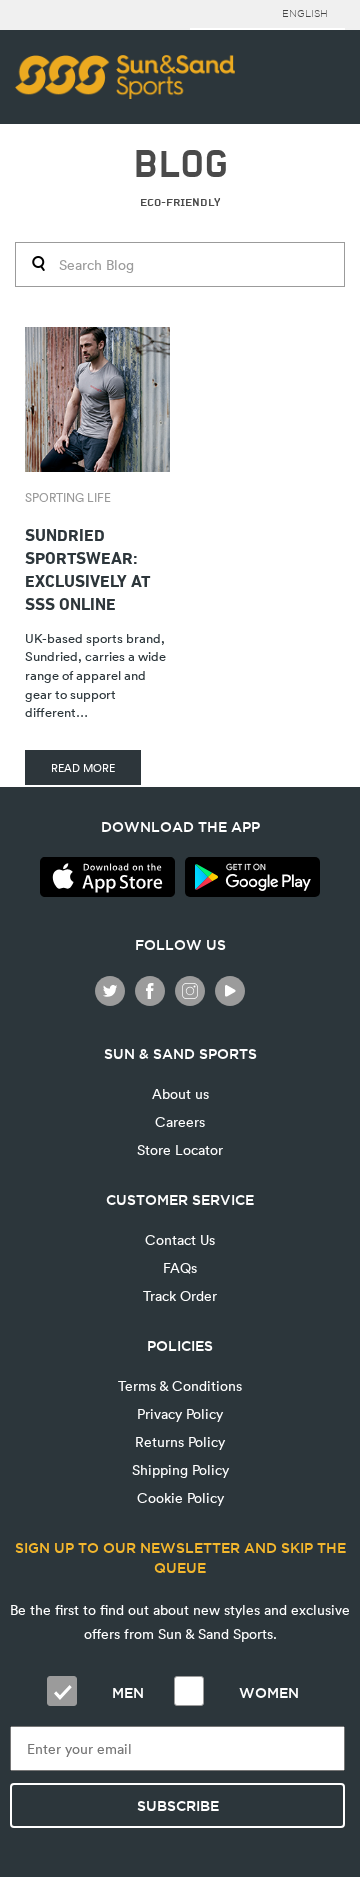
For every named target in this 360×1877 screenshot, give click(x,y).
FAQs (180, 1267)
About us (180, 1093)
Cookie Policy (180, 1497)
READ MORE (83, 767)
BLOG (180, 164)
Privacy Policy (180, 1413)
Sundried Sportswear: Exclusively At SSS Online (87, 567)
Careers (180, 1121)
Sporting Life (68, 497)
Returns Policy (180, 1441)
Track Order (180, 1295)
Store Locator (180, 1149)
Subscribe (178, 1806)
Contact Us (180, 1239)
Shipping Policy (180, 1469)
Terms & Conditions (180, 1385)
